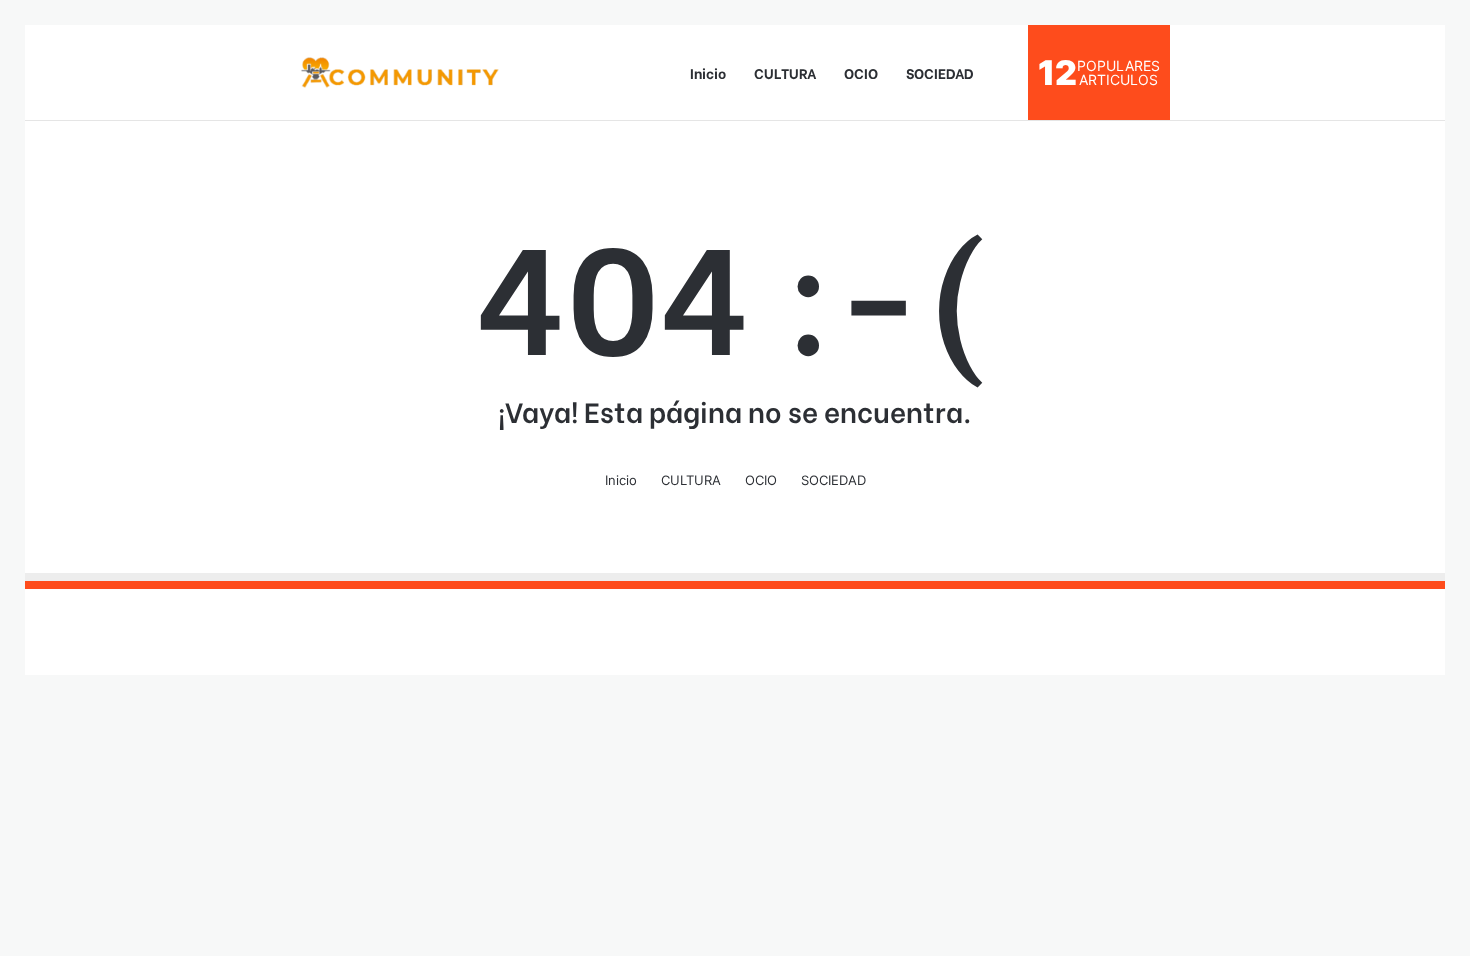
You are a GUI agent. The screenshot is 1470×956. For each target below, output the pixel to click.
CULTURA (785, 72)
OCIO (861, 72)
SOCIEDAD (940, 72)
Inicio (708, 72)
